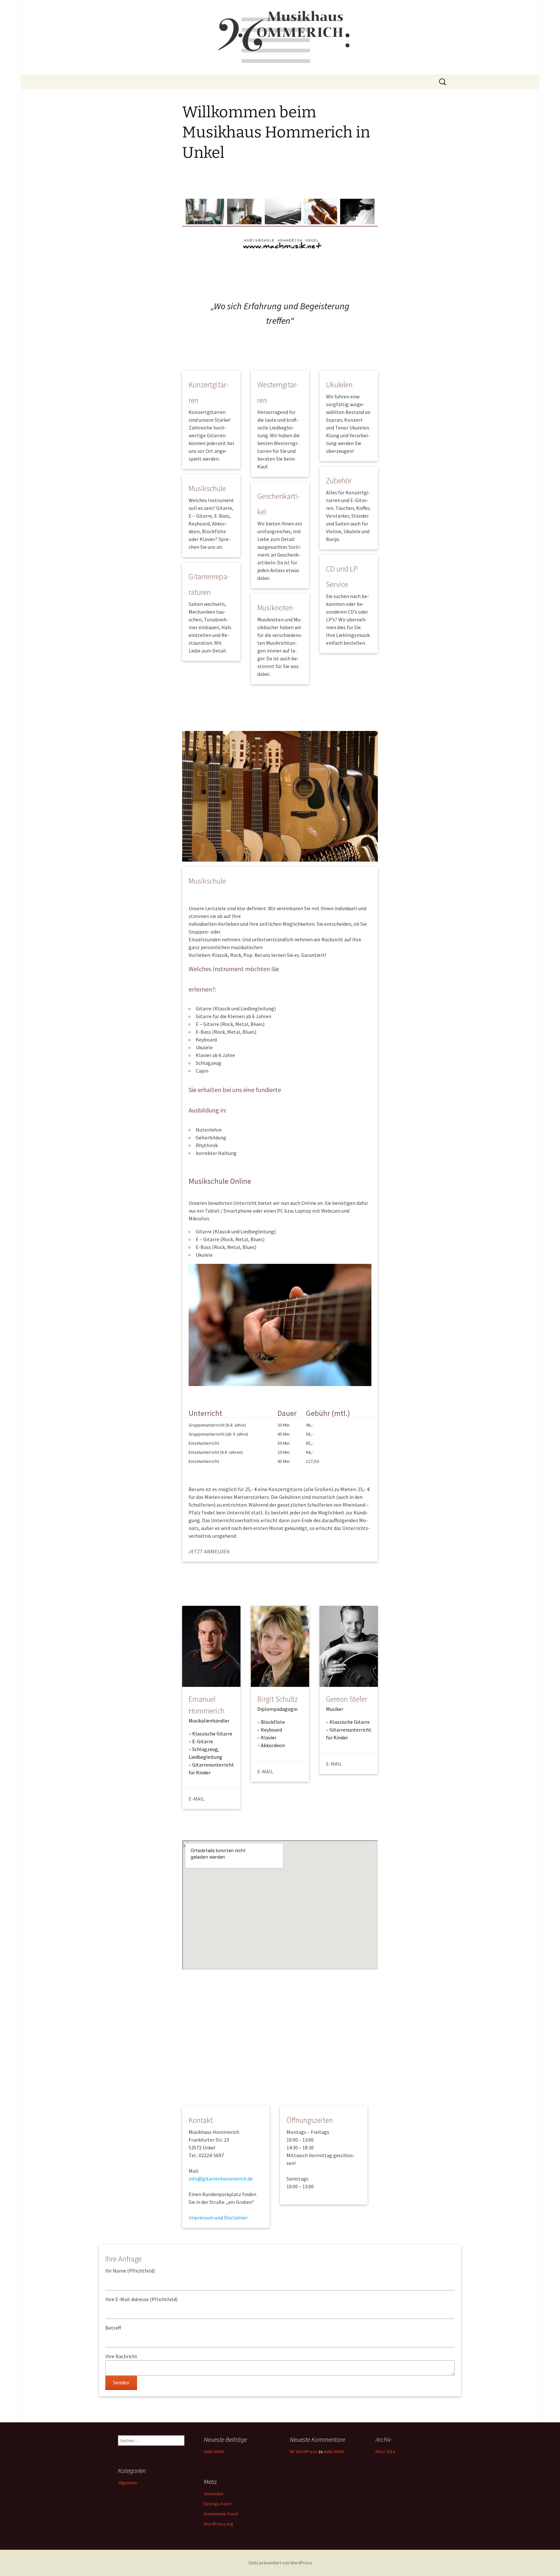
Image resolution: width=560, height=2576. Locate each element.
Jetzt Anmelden (209, 1551)
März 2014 (385, 2452)
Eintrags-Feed (217, 2504)
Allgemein (128, 2483)
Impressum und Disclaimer (218, 2217)
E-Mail (197, 1799)
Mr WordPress (303, 2452)
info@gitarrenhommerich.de (221, 2179)
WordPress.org (219, 2524)
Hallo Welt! (214, 2452)
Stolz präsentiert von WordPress (280, 2563)
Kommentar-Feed (221, 2514)
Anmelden (214, 2494)
